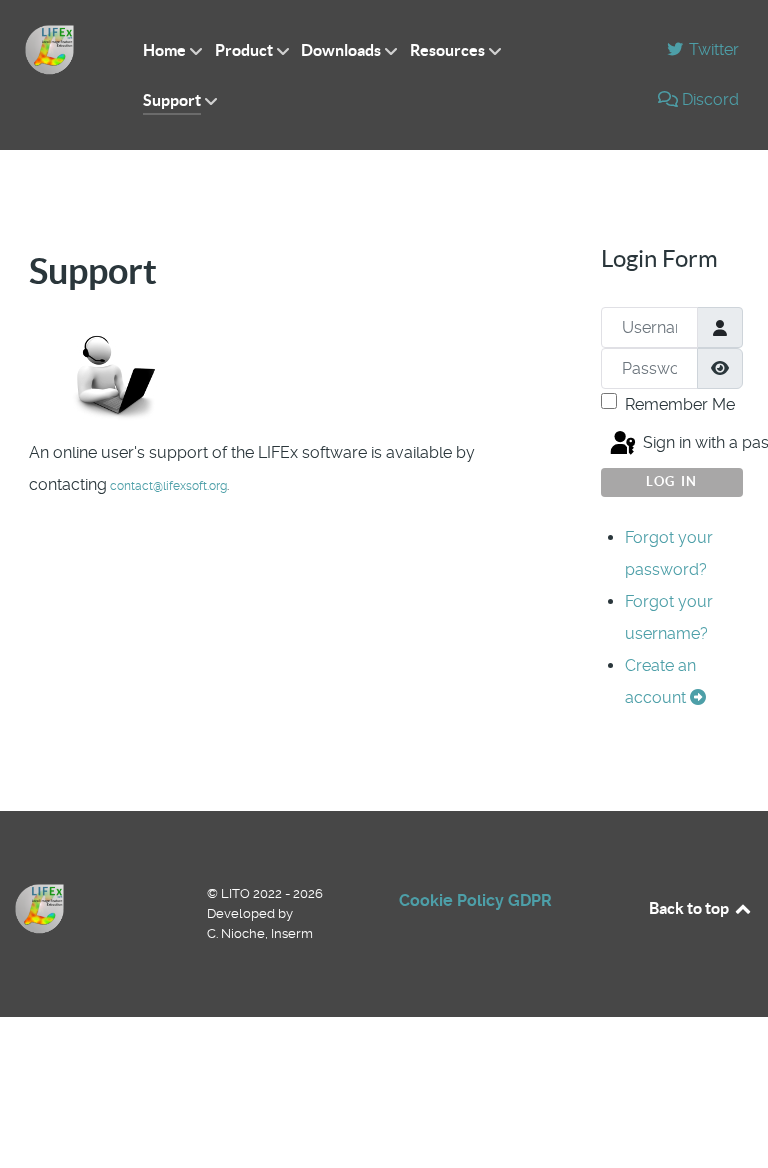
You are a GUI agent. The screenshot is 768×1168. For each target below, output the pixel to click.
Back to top (690, 908)
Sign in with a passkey (691, 443)
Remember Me (680, 404)
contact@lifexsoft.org (168, 486)
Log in (672, 481)
